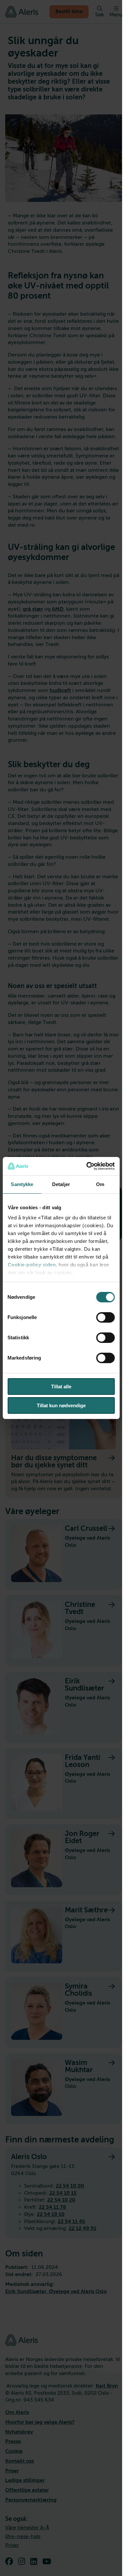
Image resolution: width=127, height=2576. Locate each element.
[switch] (105, 1317)
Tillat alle (61, 1387)
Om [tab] (100, 1184)
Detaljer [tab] (61, 1184)
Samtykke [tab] (22, 1184)
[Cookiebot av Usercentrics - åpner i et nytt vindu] (87, 1166)
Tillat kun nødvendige (61, 1405)
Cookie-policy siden (32, 1265)
